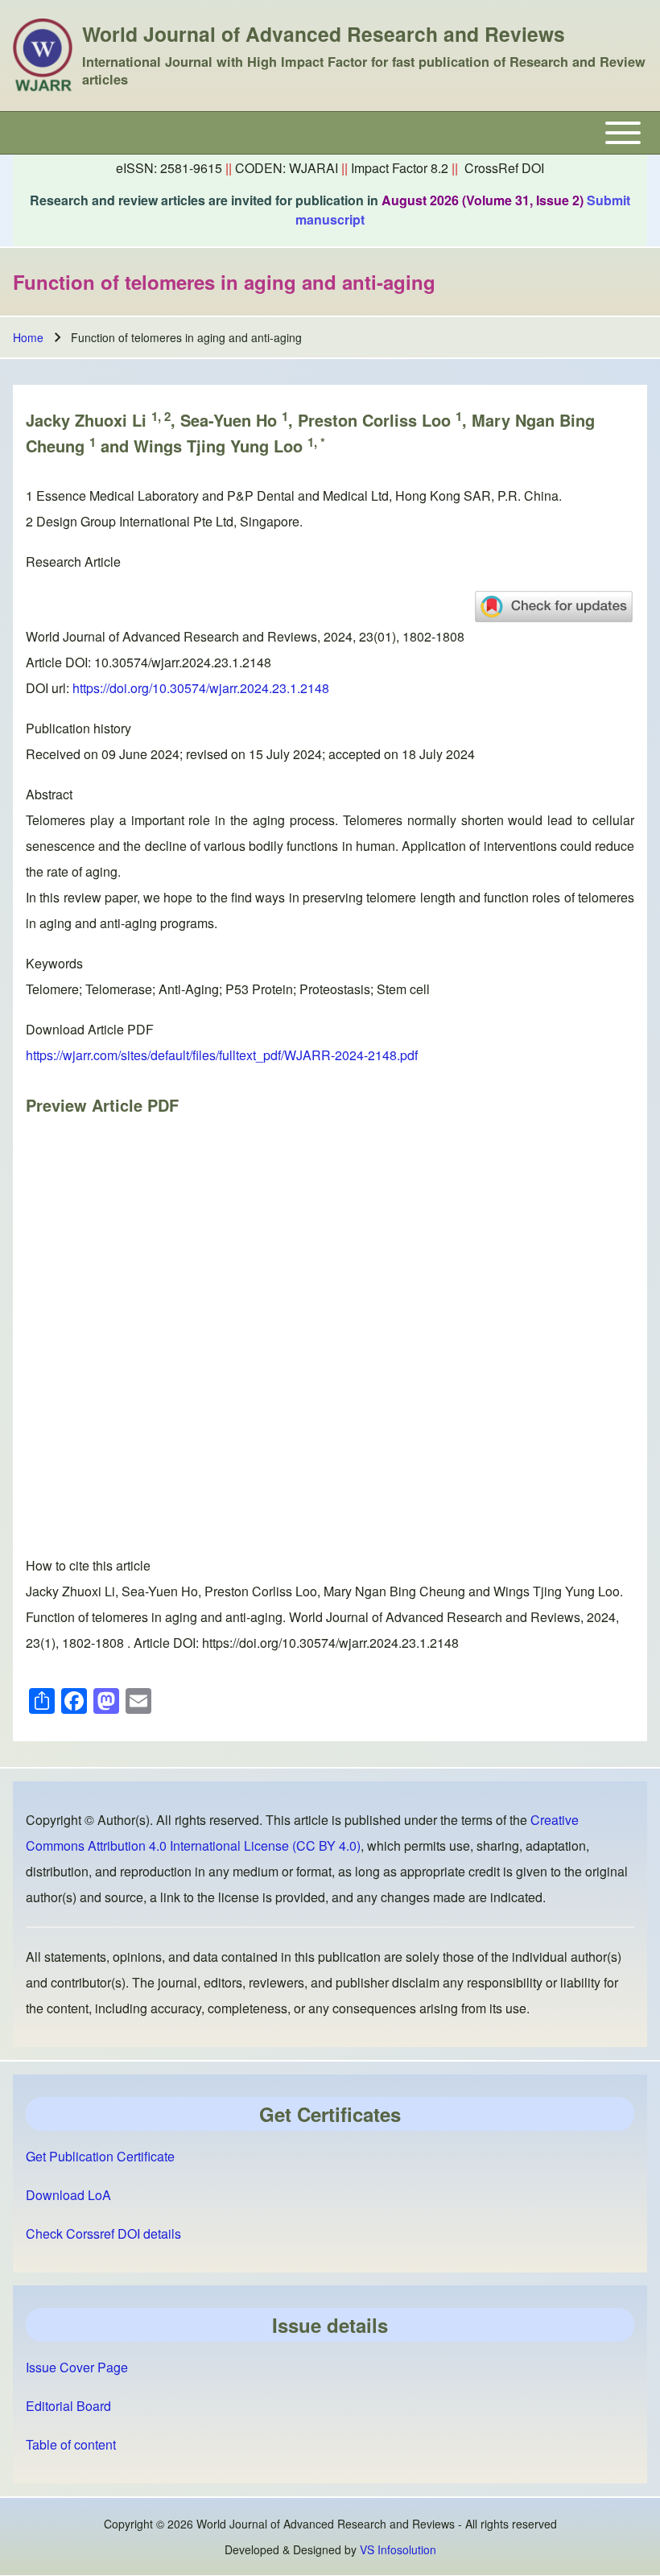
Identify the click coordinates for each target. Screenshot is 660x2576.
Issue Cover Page (77, 2367)
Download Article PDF (90, 1029)
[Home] (43, 56)
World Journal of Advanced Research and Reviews (324, 34)
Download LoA (68, 2195)
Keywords (54, 963)
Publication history (78, 728)
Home (28, 337)
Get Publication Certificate (100, 2156)
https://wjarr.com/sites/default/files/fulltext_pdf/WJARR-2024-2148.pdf (222, 1055)
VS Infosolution (398, 2549)
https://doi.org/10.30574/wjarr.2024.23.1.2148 (201, 688)
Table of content (71, 2444)
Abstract (49, 794)
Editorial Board (68, 2406)
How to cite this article (88, 1565)
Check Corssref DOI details (103, 2233)
